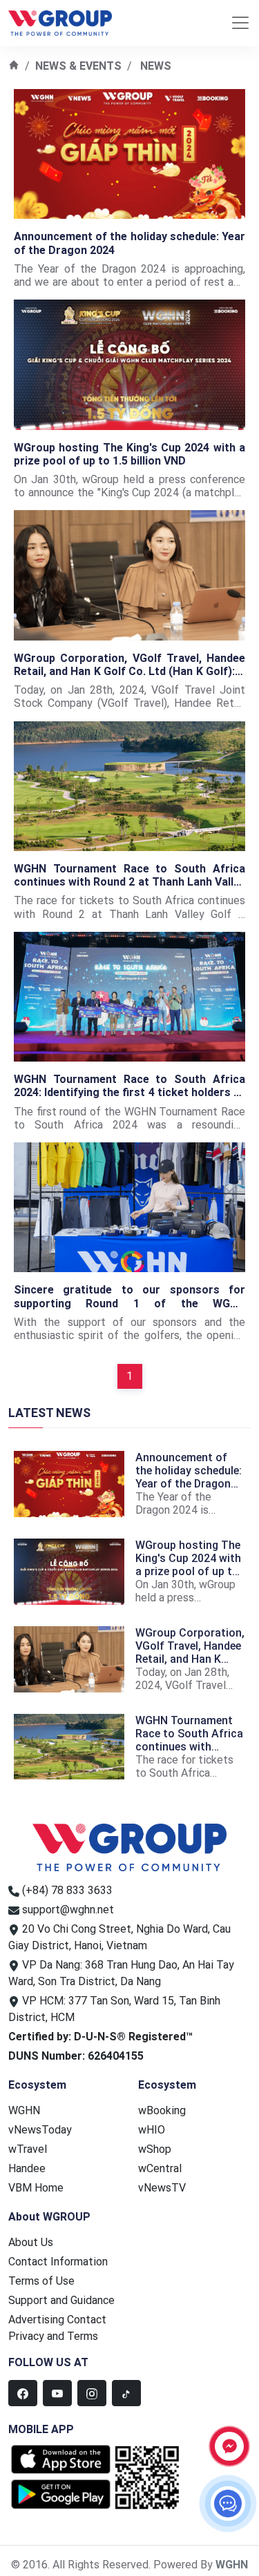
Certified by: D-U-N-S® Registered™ (100, 2037)
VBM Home (36, 2188)
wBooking (162, 2110)
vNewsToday (40, 2130)
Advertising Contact (57, 2320)
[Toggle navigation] (240, 23)
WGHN (24, 2110)
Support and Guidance (61, 2300)
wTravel (28, 2149)
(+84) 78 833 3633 (67, 1890)
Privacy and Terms (53, 2336)
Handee (27, 2168)
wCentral (160, 2168)
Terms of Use (41, 2281)
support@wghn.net (68, 1910)
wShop (155, 2149)
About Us (31, 2242)
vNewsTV (162, 2188)
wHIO (152, 2130)
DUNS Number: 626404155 (76, 2056)
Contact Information (58, 2262)
